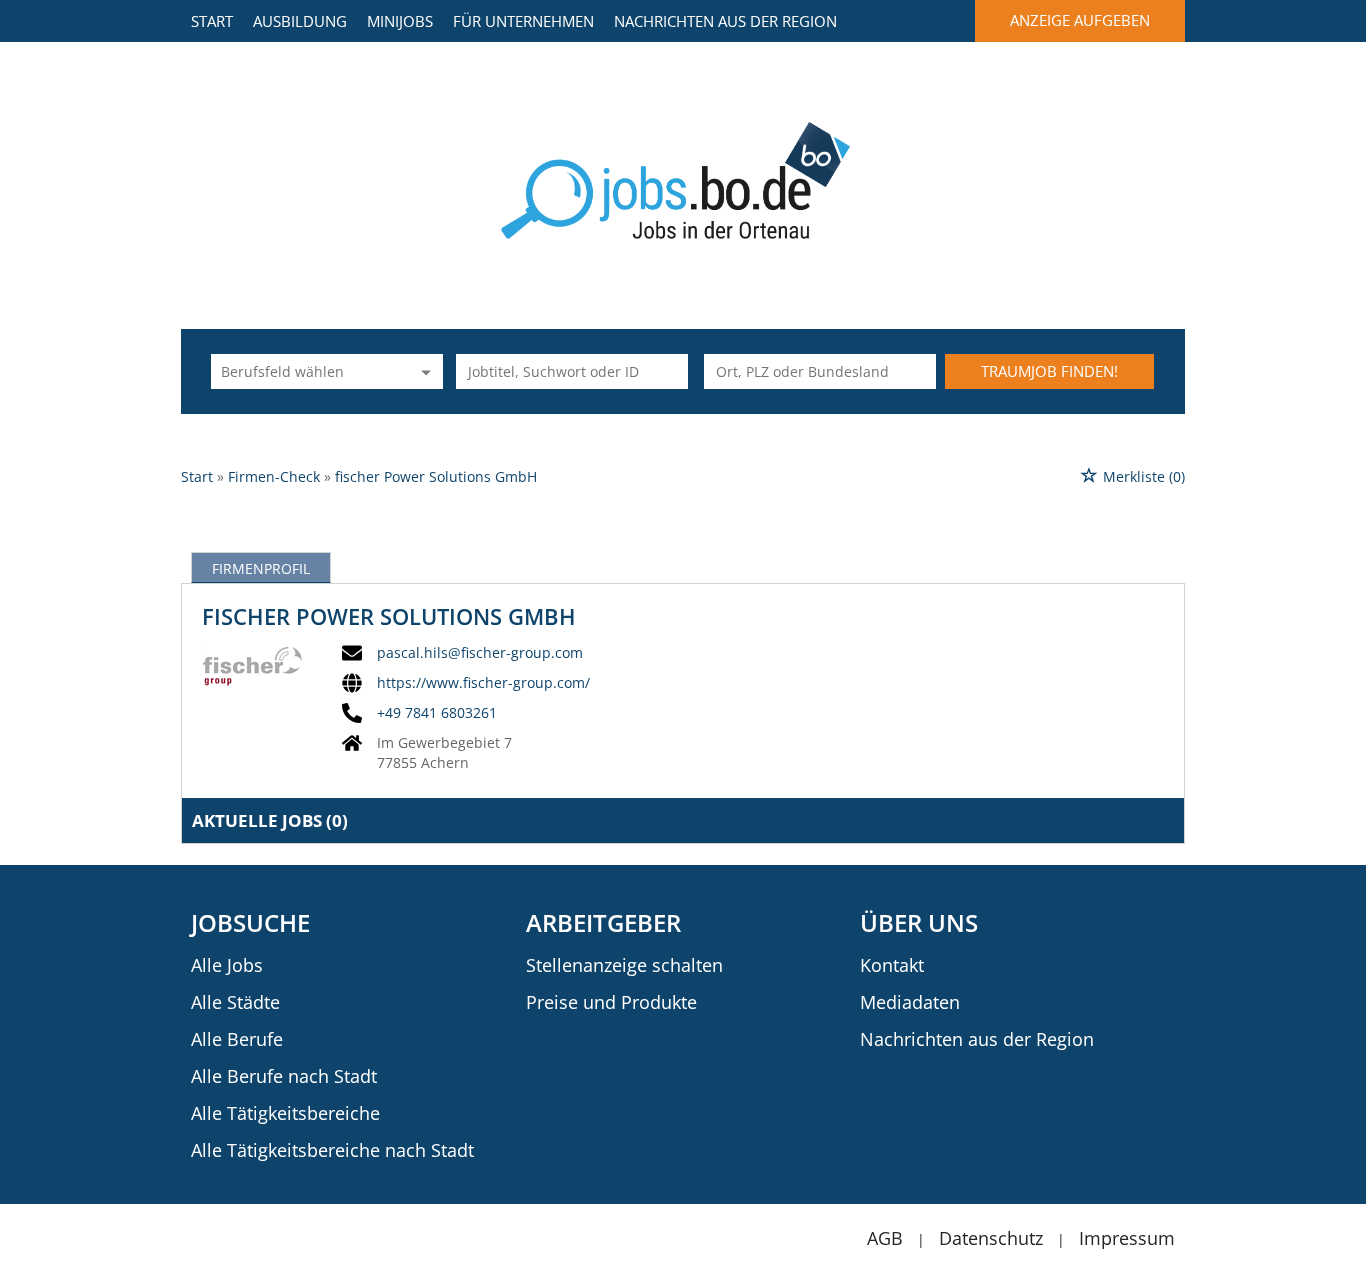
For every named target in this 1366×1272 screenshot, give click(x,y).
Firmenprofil (261, 568)
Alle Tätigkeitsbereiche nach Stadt (332, 1150)
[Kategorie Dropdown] (423, 371)
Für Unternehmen (523, 21)
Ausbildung (300, 21)
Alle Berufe (237, 1039)
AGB (885, 1238)
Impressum (1127, 1238)
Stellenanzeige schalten (624, 965)
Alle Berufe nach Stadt (284, 1076)
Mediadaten (910, 1002)
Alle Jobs (227, 965)
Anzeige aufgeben (1080, 20)
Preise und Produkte (611, 1002)
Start (212, 21)
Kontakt (892, 965)
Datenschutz (991, 1238)
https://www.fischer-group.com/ (483, 683)
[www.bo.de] (683, 178)
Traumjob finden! (1049, 371)
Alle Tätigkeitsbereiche (285, 1113)
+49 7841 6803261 (437, 713)
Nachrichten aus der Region (725, 21)
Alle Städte (235, 1002)
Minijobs (400, 21)
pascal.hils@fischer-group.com (480, 653)
